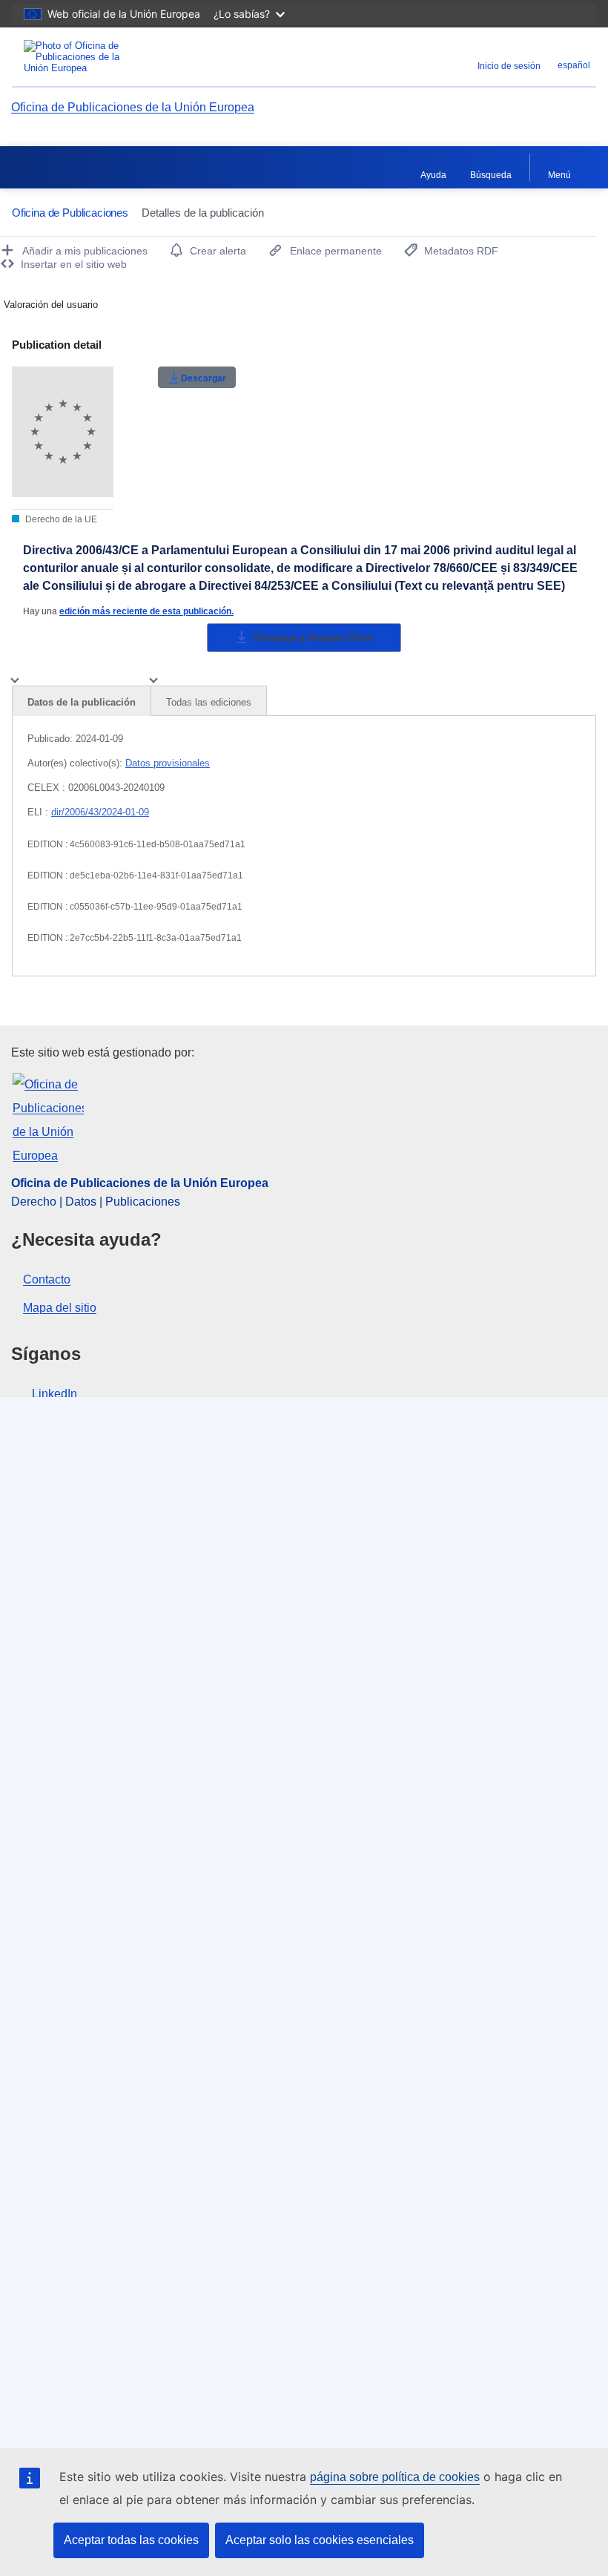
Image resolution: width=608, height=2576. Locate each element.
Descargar (204, 378)
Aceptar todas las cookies (131, 2540)
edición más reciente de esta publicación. (146, 611)
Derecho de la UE (60, 519)
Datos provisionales (168, 763)
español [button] (574, 65)
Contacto (47, 1279)
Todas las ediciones (209, 702)
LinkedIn (54, 1394)
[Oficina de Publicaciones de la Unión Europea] (113, 57)
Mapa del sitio (60, 1308)
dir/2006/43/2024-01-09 (100, 812)
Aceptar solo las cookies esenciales (320, 2540)
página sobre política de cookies (395, 2477)
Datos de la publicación (82, 702)
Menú (559, 175)
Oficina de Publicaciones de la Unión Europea (133, 107)
